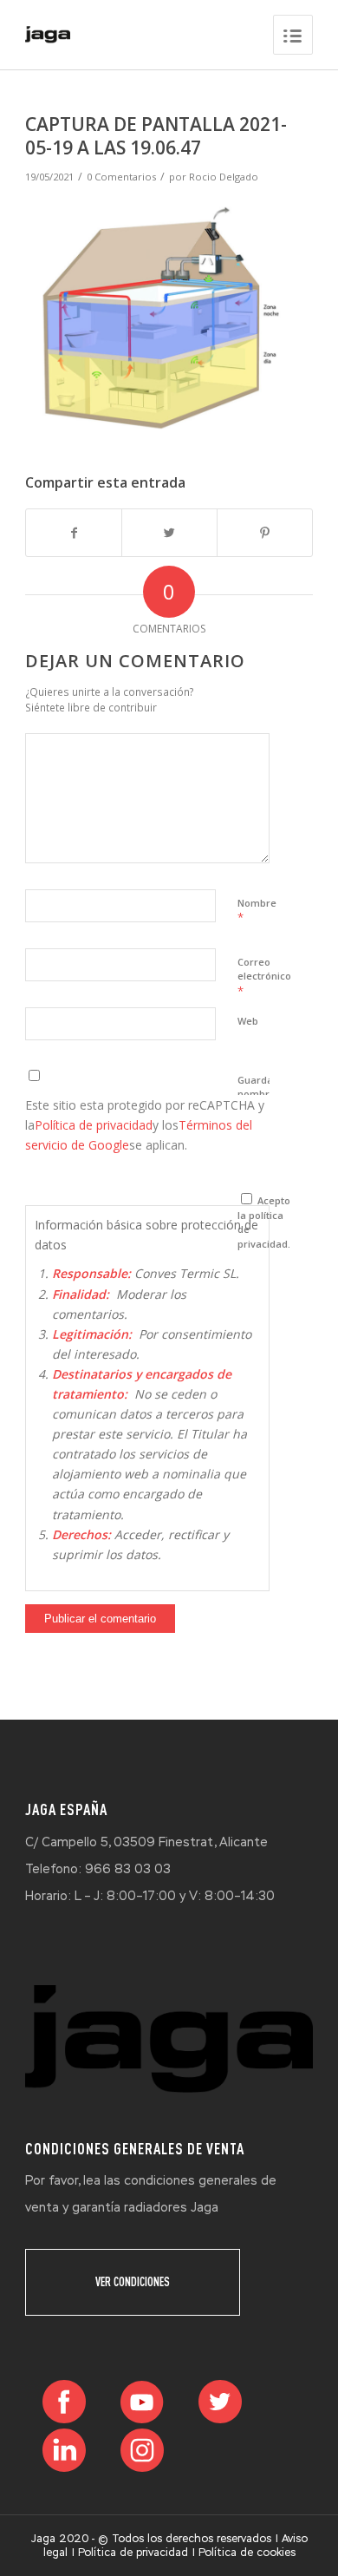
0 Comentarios (121, 177)
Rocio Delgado (224, 177)
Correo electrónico (264, 977)
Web (248, 1021)
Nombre (257, 911)
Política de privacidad (94, 1125)
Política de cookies (247, 2553)
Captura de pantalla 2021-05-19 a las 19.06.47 (156, 136)
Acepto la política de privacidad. (264, 1222)
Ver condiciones (133, 2282)
